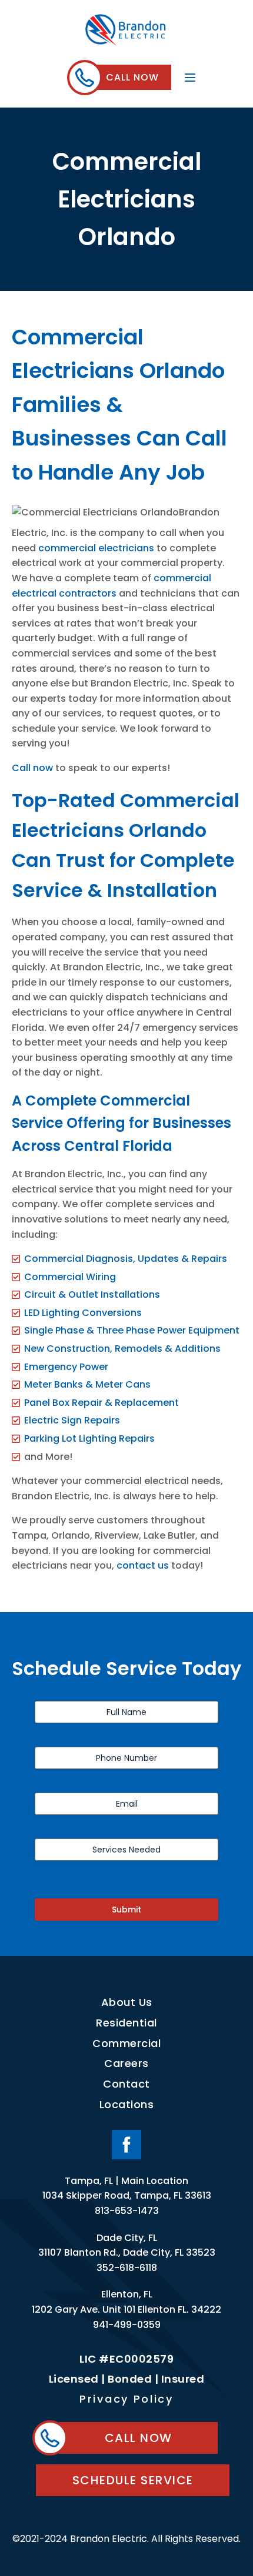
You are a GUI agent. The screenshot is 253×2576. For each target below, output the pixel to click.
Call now (32, 768)
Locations (127, 2104)
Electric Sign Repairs (72, 1420)
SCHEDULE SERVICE (133, 2480)
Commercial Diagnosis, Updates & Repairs (126, 1259)
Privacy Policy (126, 2399)
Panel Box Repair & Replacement (101, 1403)
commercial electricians (96, 548)
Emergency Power (66, 1367)
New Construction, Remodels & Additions (122, 1349)
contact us (143, 1565)
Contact (126, 2084)
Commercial (126, 2043)
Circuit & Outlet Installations (92, 1294)
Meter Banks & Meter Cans (87, 1384)
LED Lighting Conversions (83, 1313)
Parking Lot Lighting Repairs (89, 1438)
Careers (126, 2063)
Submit (126, 1910)
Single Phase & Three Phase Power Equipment (132, 1330)
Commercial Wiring (70, 1277)
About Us (127, 2002)
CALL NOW (132, 77)
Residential (126, 2023)
